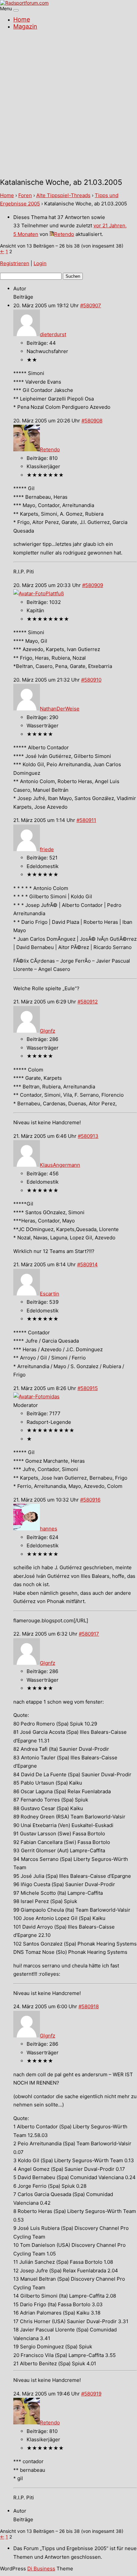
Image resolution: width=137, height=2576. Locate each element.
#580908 (92, 421)
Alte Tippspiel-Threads (63, 195)
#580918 (89, 2006)
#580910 (91, 680)
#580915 (88, 1388)
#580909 (93, 585)
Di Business (41, 2569)
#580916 (90, 1500)
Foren (25, 195)
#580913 (88, 1136)
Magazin (25, 26)
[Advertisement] (68, 105)
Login (40, 263)
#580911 (86, 820)
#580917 (89, 1634)
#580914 (87, 1264)
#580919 (91, 2394)
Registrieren (15, 263)
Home (22, 19)
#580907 (91, 305)
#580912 (88, 1002)
